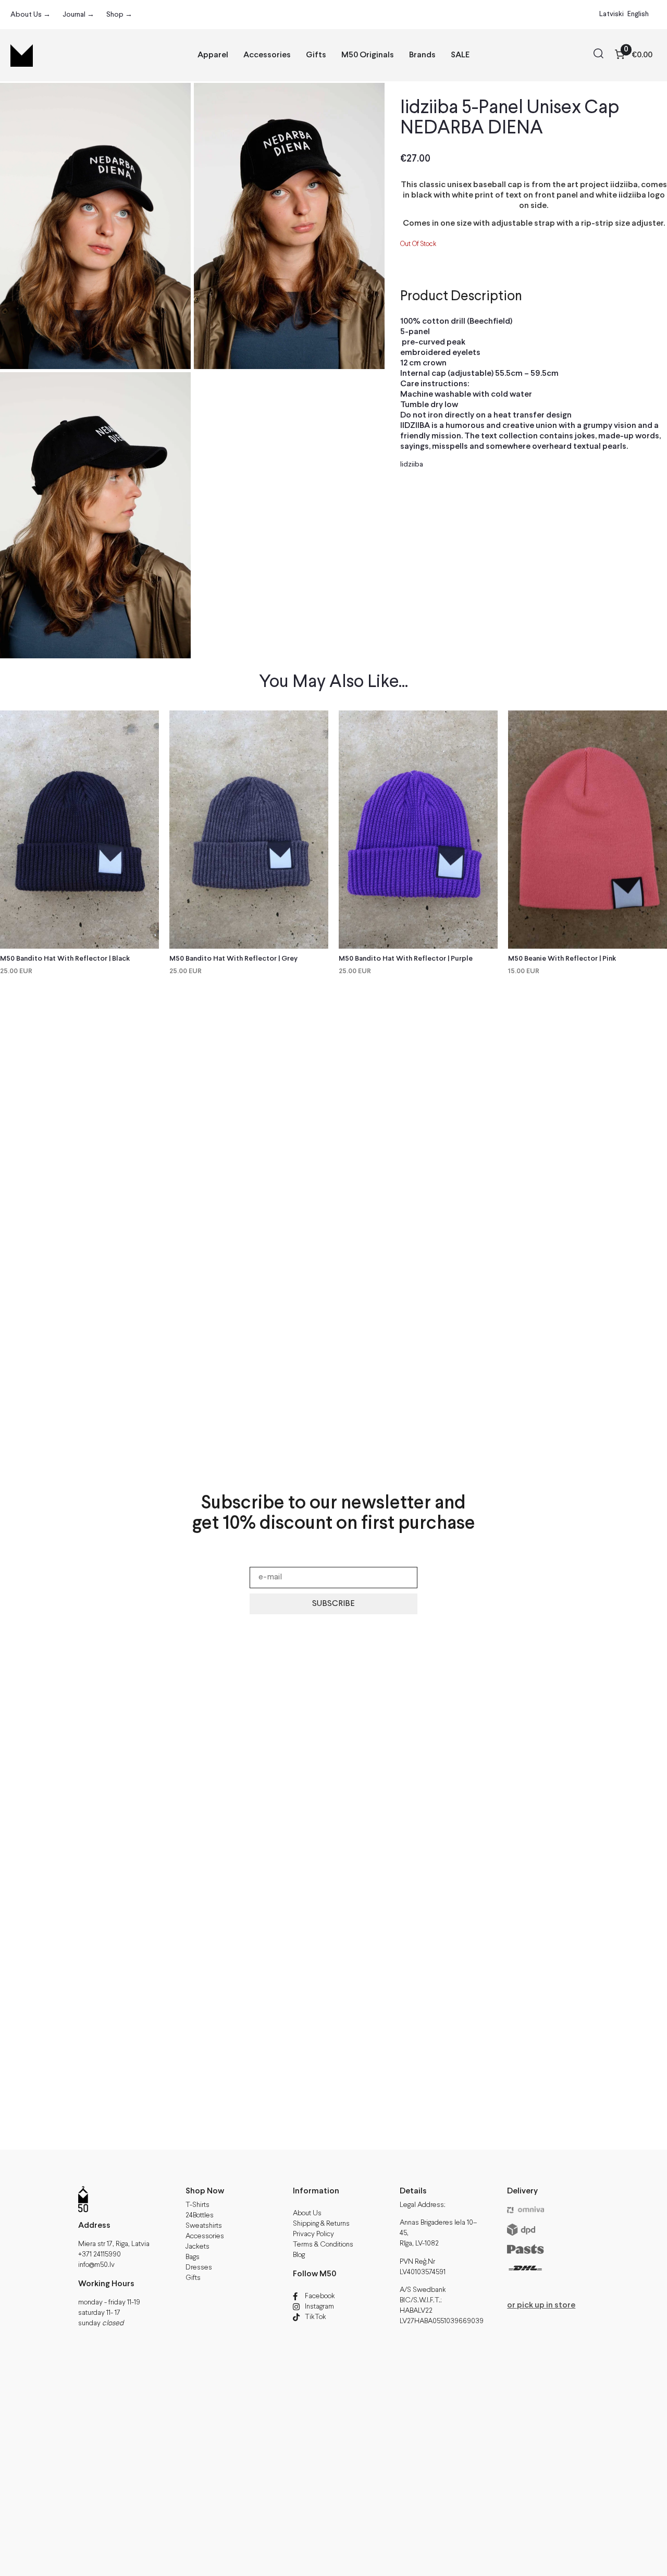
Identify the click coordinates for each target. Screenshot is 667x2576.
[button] (598, 55)
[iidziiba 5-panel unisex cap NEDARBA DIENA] (289, 226)
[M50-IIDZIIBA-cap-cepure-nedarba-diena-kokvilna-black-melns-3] (95, 515)
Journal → (78, 15)
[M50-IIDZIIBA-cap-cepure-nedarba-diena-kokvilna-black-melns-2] (95, 226)
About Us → (30, 15)
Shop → (119, 15)
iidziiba (412, 464)
